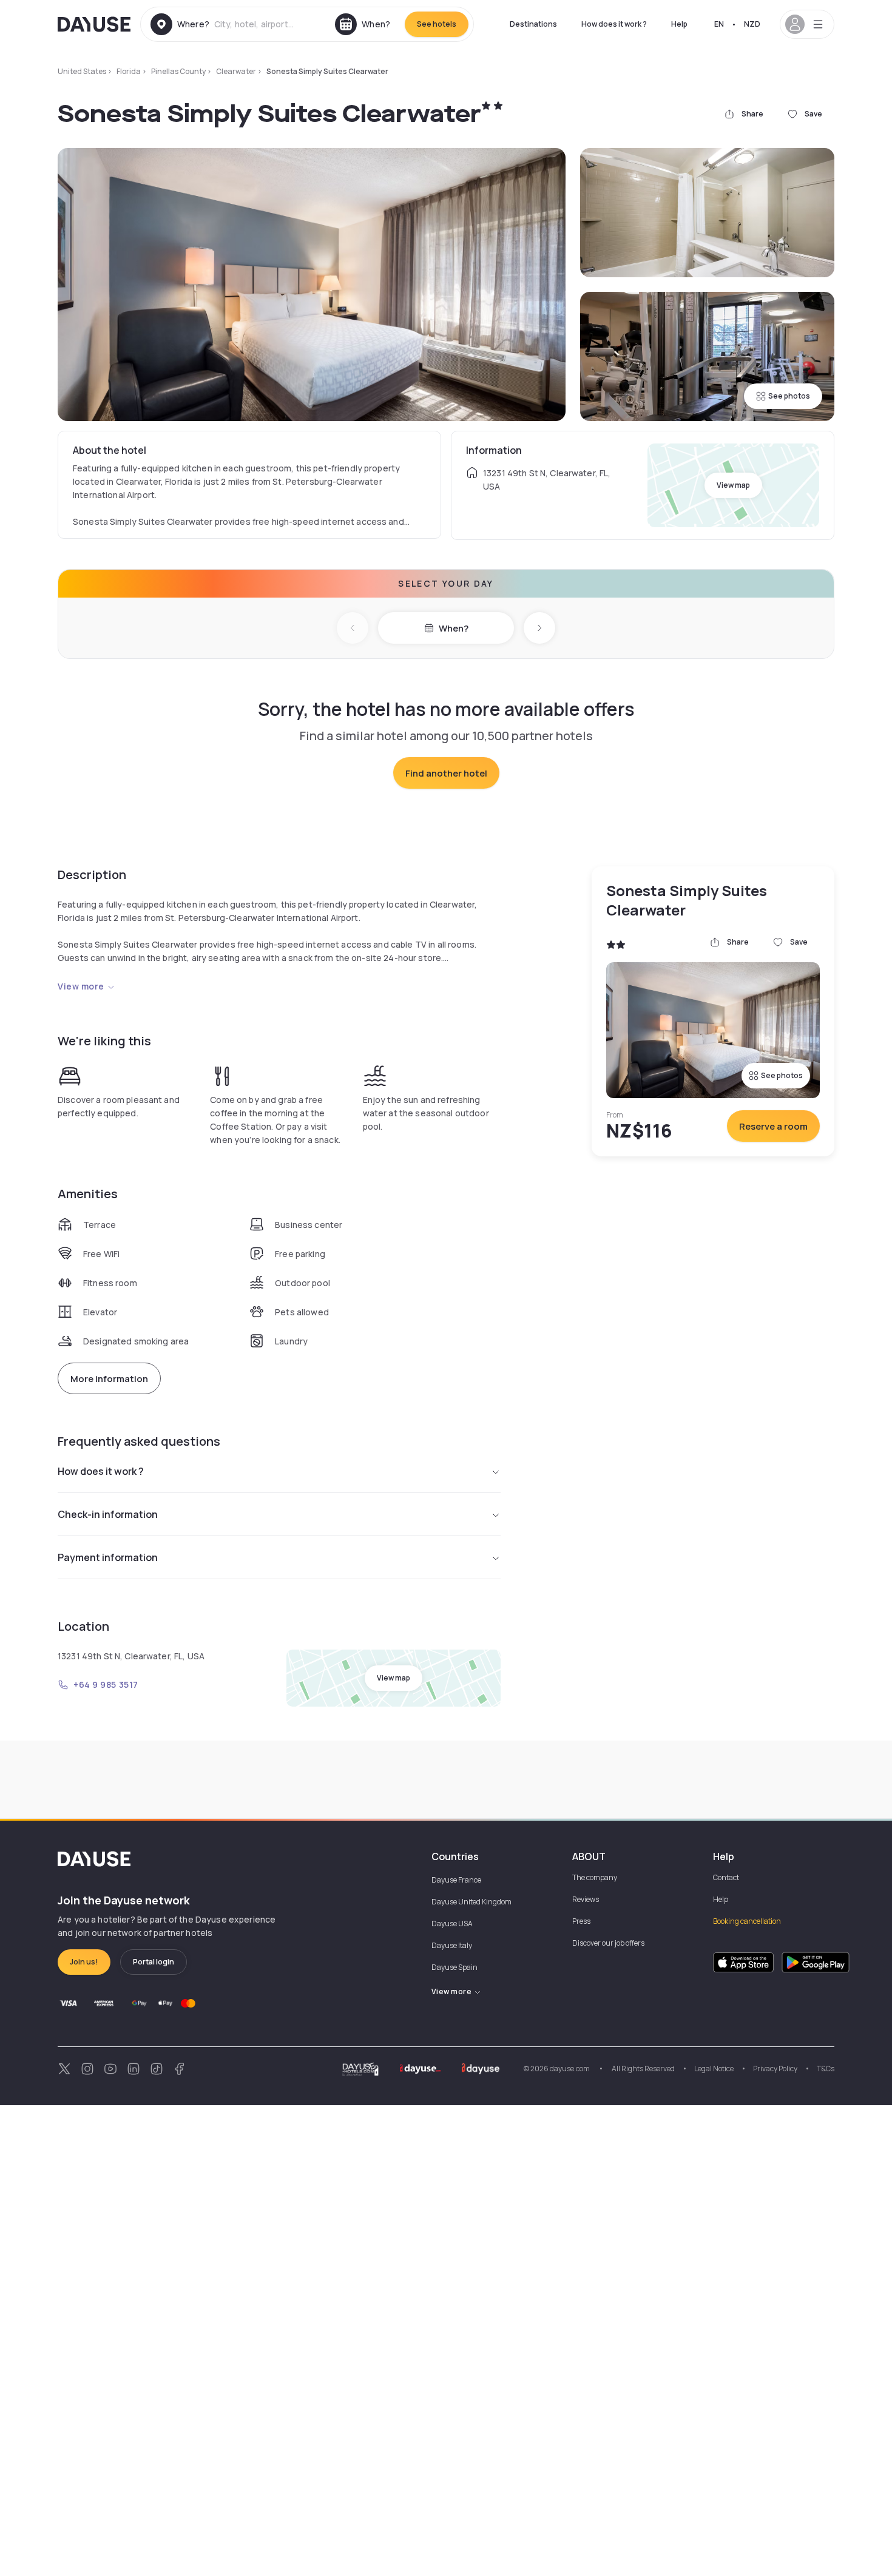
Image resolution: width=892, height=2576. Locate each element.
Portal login (154, 1962)
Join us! (84, 1962)
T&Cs (826, 2069)
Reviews (586, 1899)
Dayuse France (456, 1880)
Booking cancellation (747, 1921)
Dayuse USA (452, 1924)
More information (109, 1379)
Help (679, 24)
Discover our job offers (608, 1943)
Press (581, 1921)
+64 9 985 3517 (106, 1684)
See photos (789, 396)
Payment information (108, 1557)
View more (81, 986)
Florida (129, 71)
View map (733, 485)
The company (595, 1877)
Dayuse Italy (452, 1945)
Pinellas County (178, 71)
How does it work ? (614, 24)
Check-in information (108, 1514)
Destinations (533, 24)
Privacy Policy (775, 2069)
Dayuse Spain (454, 1967)
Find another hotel (446, 773)
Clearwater (236, 71)
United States (82, 71)
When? (454, 628)
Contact (726, 1877)
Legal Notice (714, 2069)
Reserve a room (773, 1126)
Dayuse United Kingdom (471, 1902)
